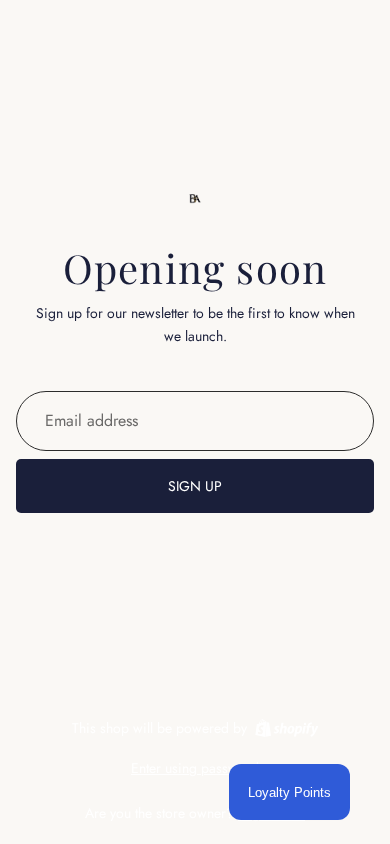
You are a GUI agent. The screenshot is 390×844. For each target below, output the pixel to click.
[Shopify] (286, 728)
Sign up (195, 486)
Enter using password (195, 768)
